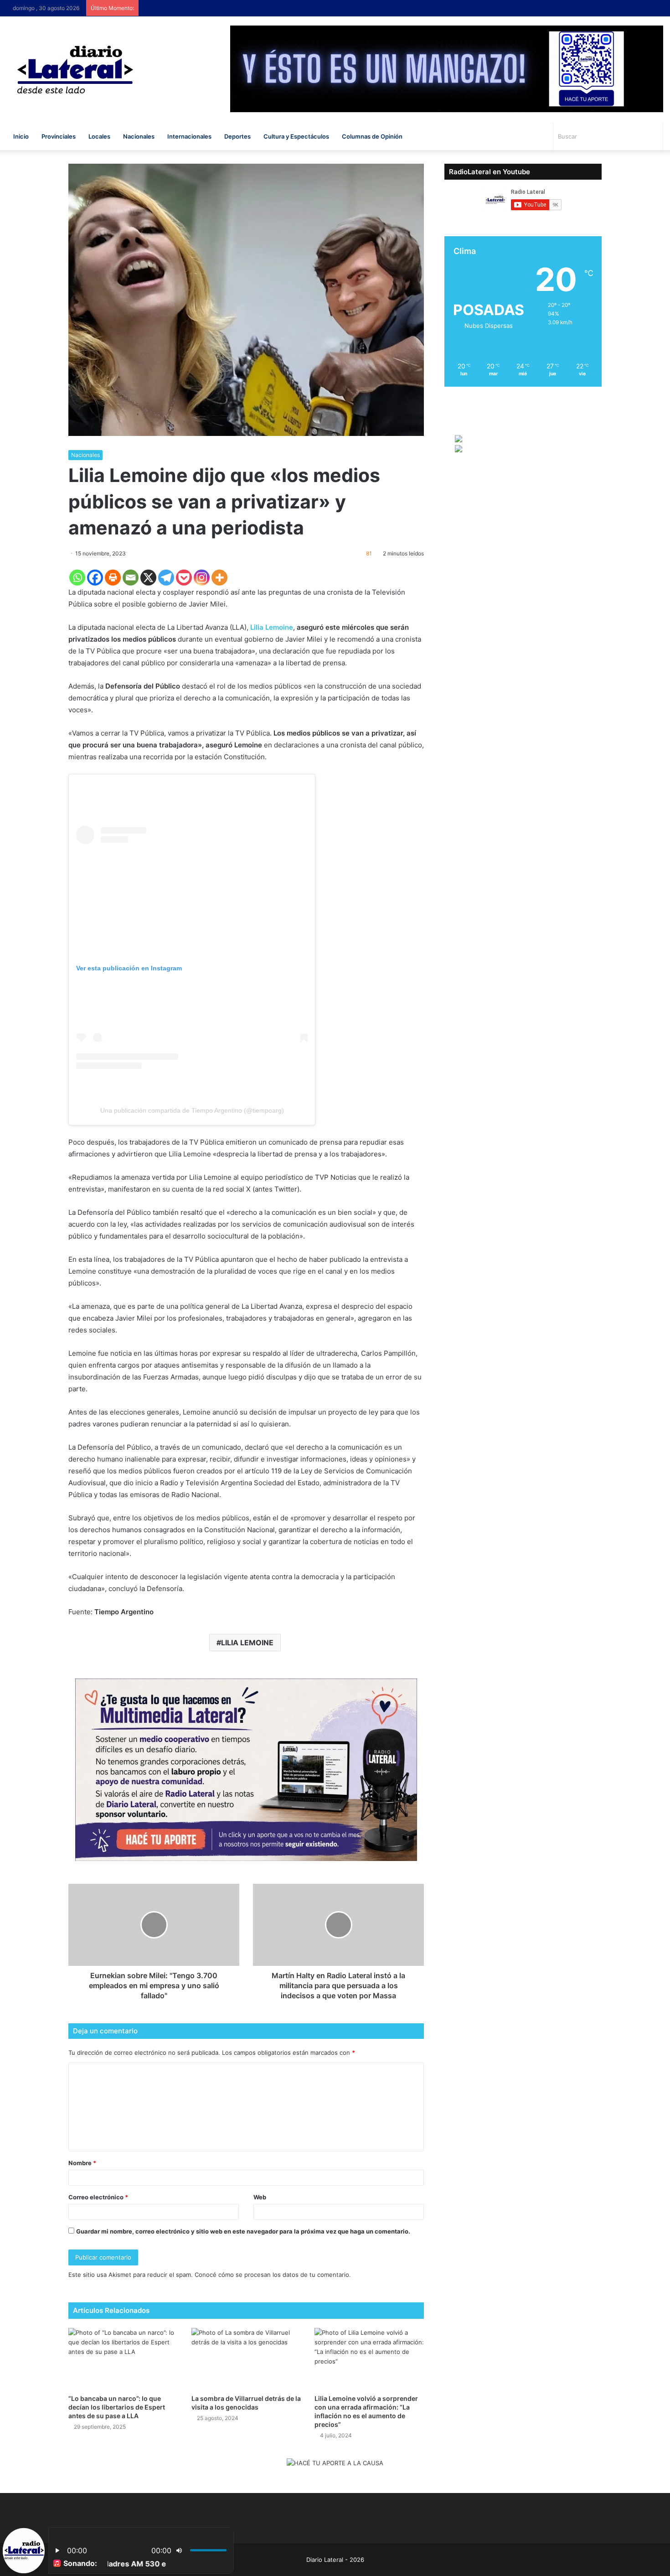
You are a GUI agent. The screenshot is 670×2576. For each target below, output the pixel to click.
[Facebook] (95, 578)
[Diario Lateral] (75, 70)
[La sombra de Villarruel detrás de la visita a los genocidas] (246, 2359)
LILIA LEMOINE (247, 1643)
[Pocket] (184, 578)
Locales (99, 136)
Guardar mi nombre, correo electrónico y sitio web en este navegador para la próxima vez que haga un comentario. (243, 2231)
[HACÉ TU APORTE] (246, 1769)
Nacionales (139, 136)
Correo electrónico (98, 2197)
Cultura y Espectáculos (296, 136)
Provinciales (59, 136)
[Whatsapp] (77, 578)
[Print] (113, 578)
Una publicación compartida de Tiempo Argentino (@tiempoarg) (192, 1110)
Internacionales (189, 136)
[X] (148, 578)
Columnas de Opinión (372, 136)
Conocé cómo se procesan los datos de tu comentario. (273, 2275)
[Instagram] (202, 578)
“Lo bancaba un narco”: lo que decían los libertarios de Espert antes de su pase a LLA (117, 2407)
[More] (219, 578)
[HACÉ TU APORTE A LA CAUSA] (335, 2464)
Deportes (237, 136)
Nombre (82, 2163)
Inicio (21, 136)
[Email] (131, 578)
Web (260, 2197)
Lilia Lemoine (272, 627)
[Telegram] (166, 578)
